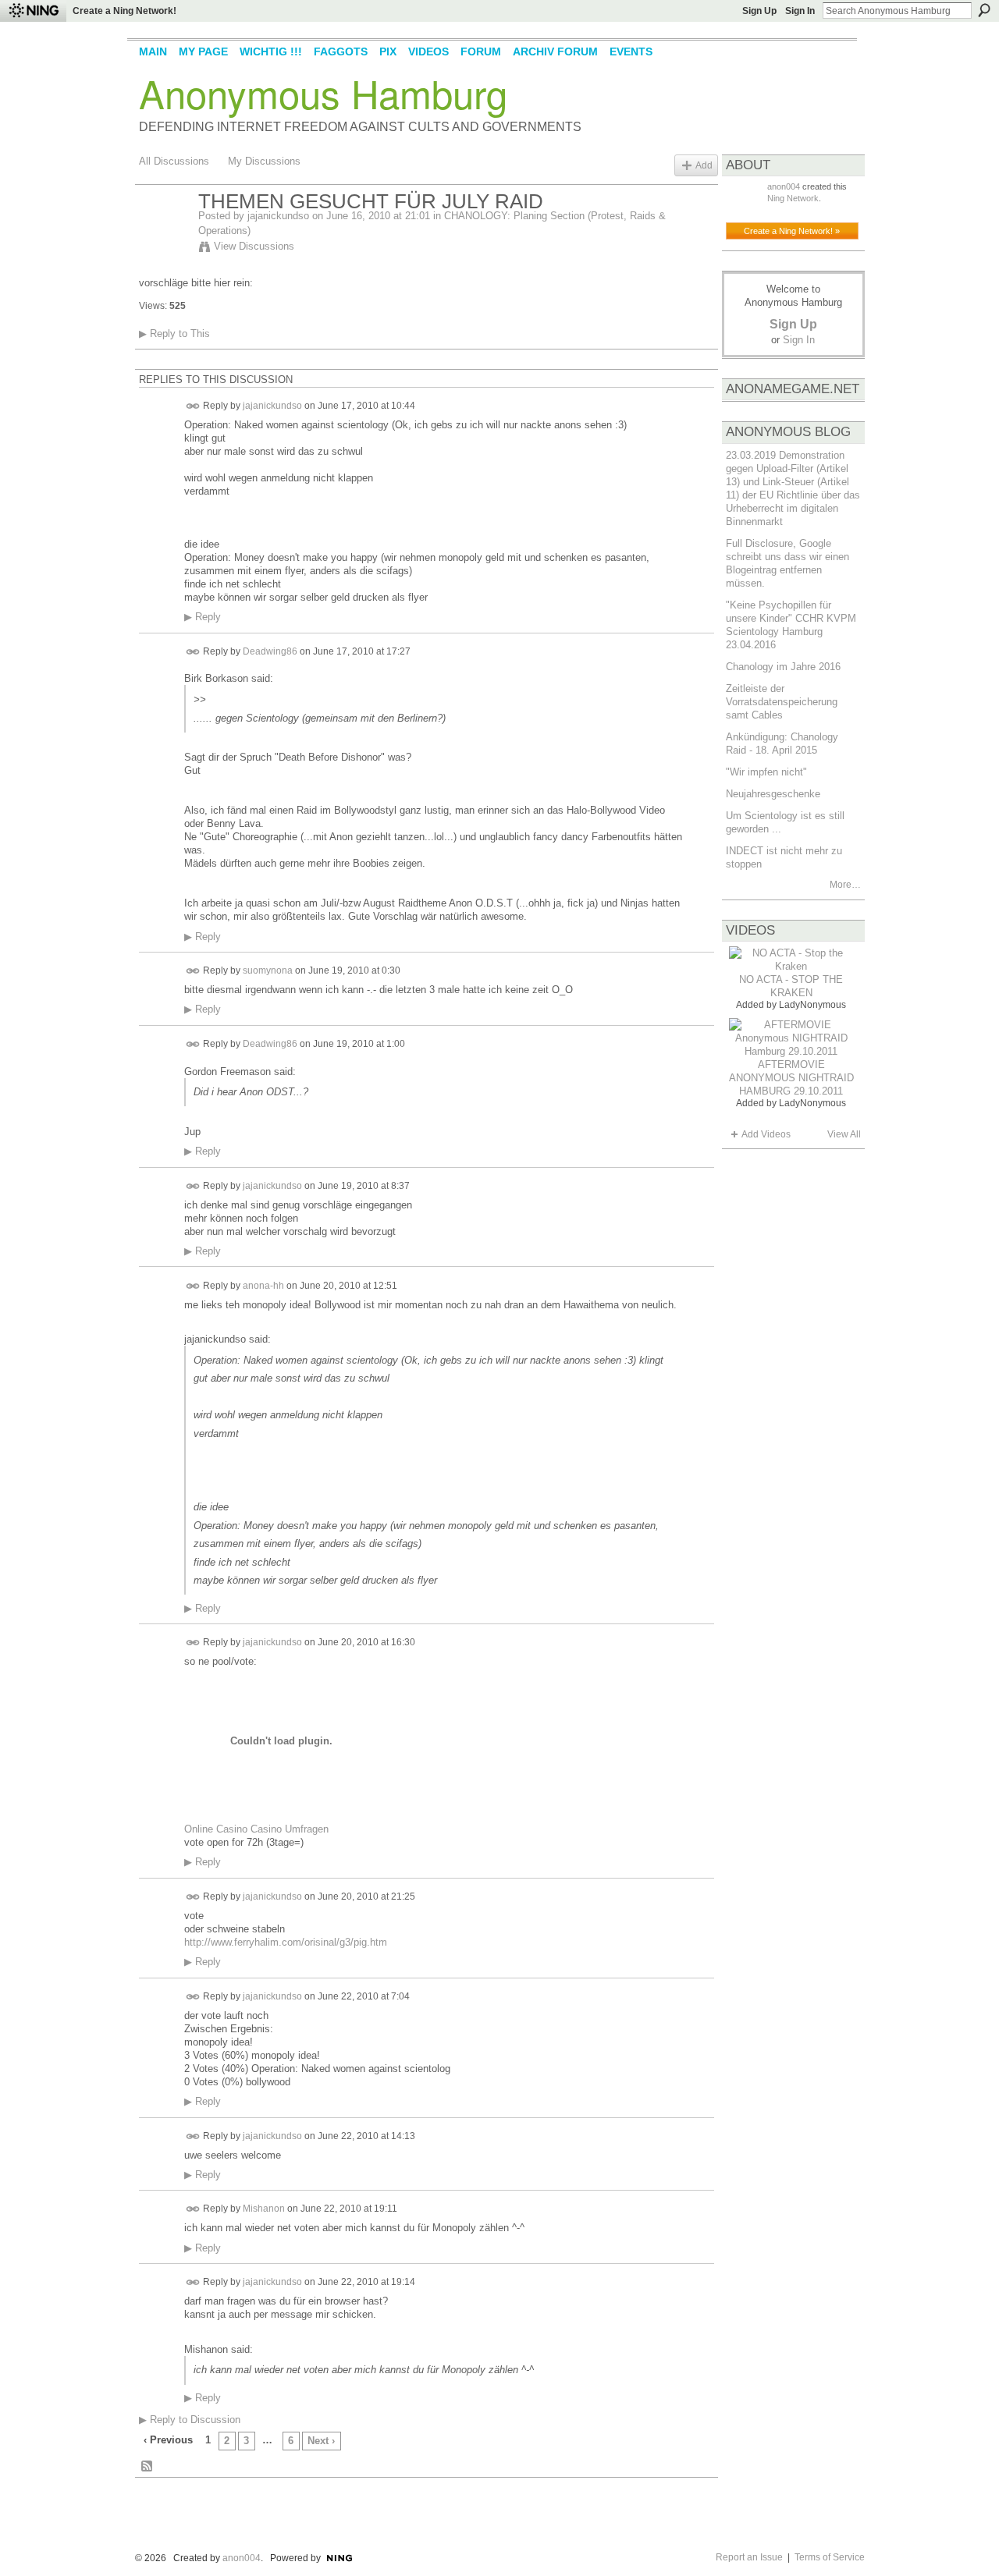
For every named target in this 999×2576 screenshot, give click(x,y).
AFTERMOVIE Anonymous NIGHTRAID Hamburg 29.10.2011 (791, 1078)
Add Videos (766, 1134)
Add (704, 165)
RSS (148, 2467)
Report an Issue (749, 2557)
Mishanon (264, 2209)
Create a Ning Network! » (792, 231)
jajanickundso (278, 216)
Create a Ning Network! (124, 11)
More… (845, 885)
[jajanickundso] (164, 235)
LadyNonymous (812, 1005)
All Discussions (174, 161)
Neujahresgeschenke (773, 794)
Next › (321, 2441)
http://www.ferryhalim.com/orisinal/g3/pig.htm (286, 1942)
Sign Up (759, 11)
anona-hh (263, 1285)
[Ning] (33, 11)
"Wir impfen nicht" (766, 772)
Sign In (800, 11)
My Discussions (264, 161)
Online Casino (216, 1829)
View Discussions (254, 246)
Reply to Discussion (190, 2420)
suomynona (268, 970)
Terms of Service (830, 2557)
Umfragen (307, 1829)
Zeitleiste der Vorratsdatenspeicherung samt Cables (782, 702)
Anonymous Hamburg (323, 93)
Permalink (193, 406)
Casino (266, 1829)
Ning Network (793, 198)
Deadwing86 (270, 651)
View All (844, 1134)
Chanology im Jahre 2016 (783, 667)
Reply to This (174, 334)
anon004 (784, 186)
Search (984, 10)
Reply (203, 617)
